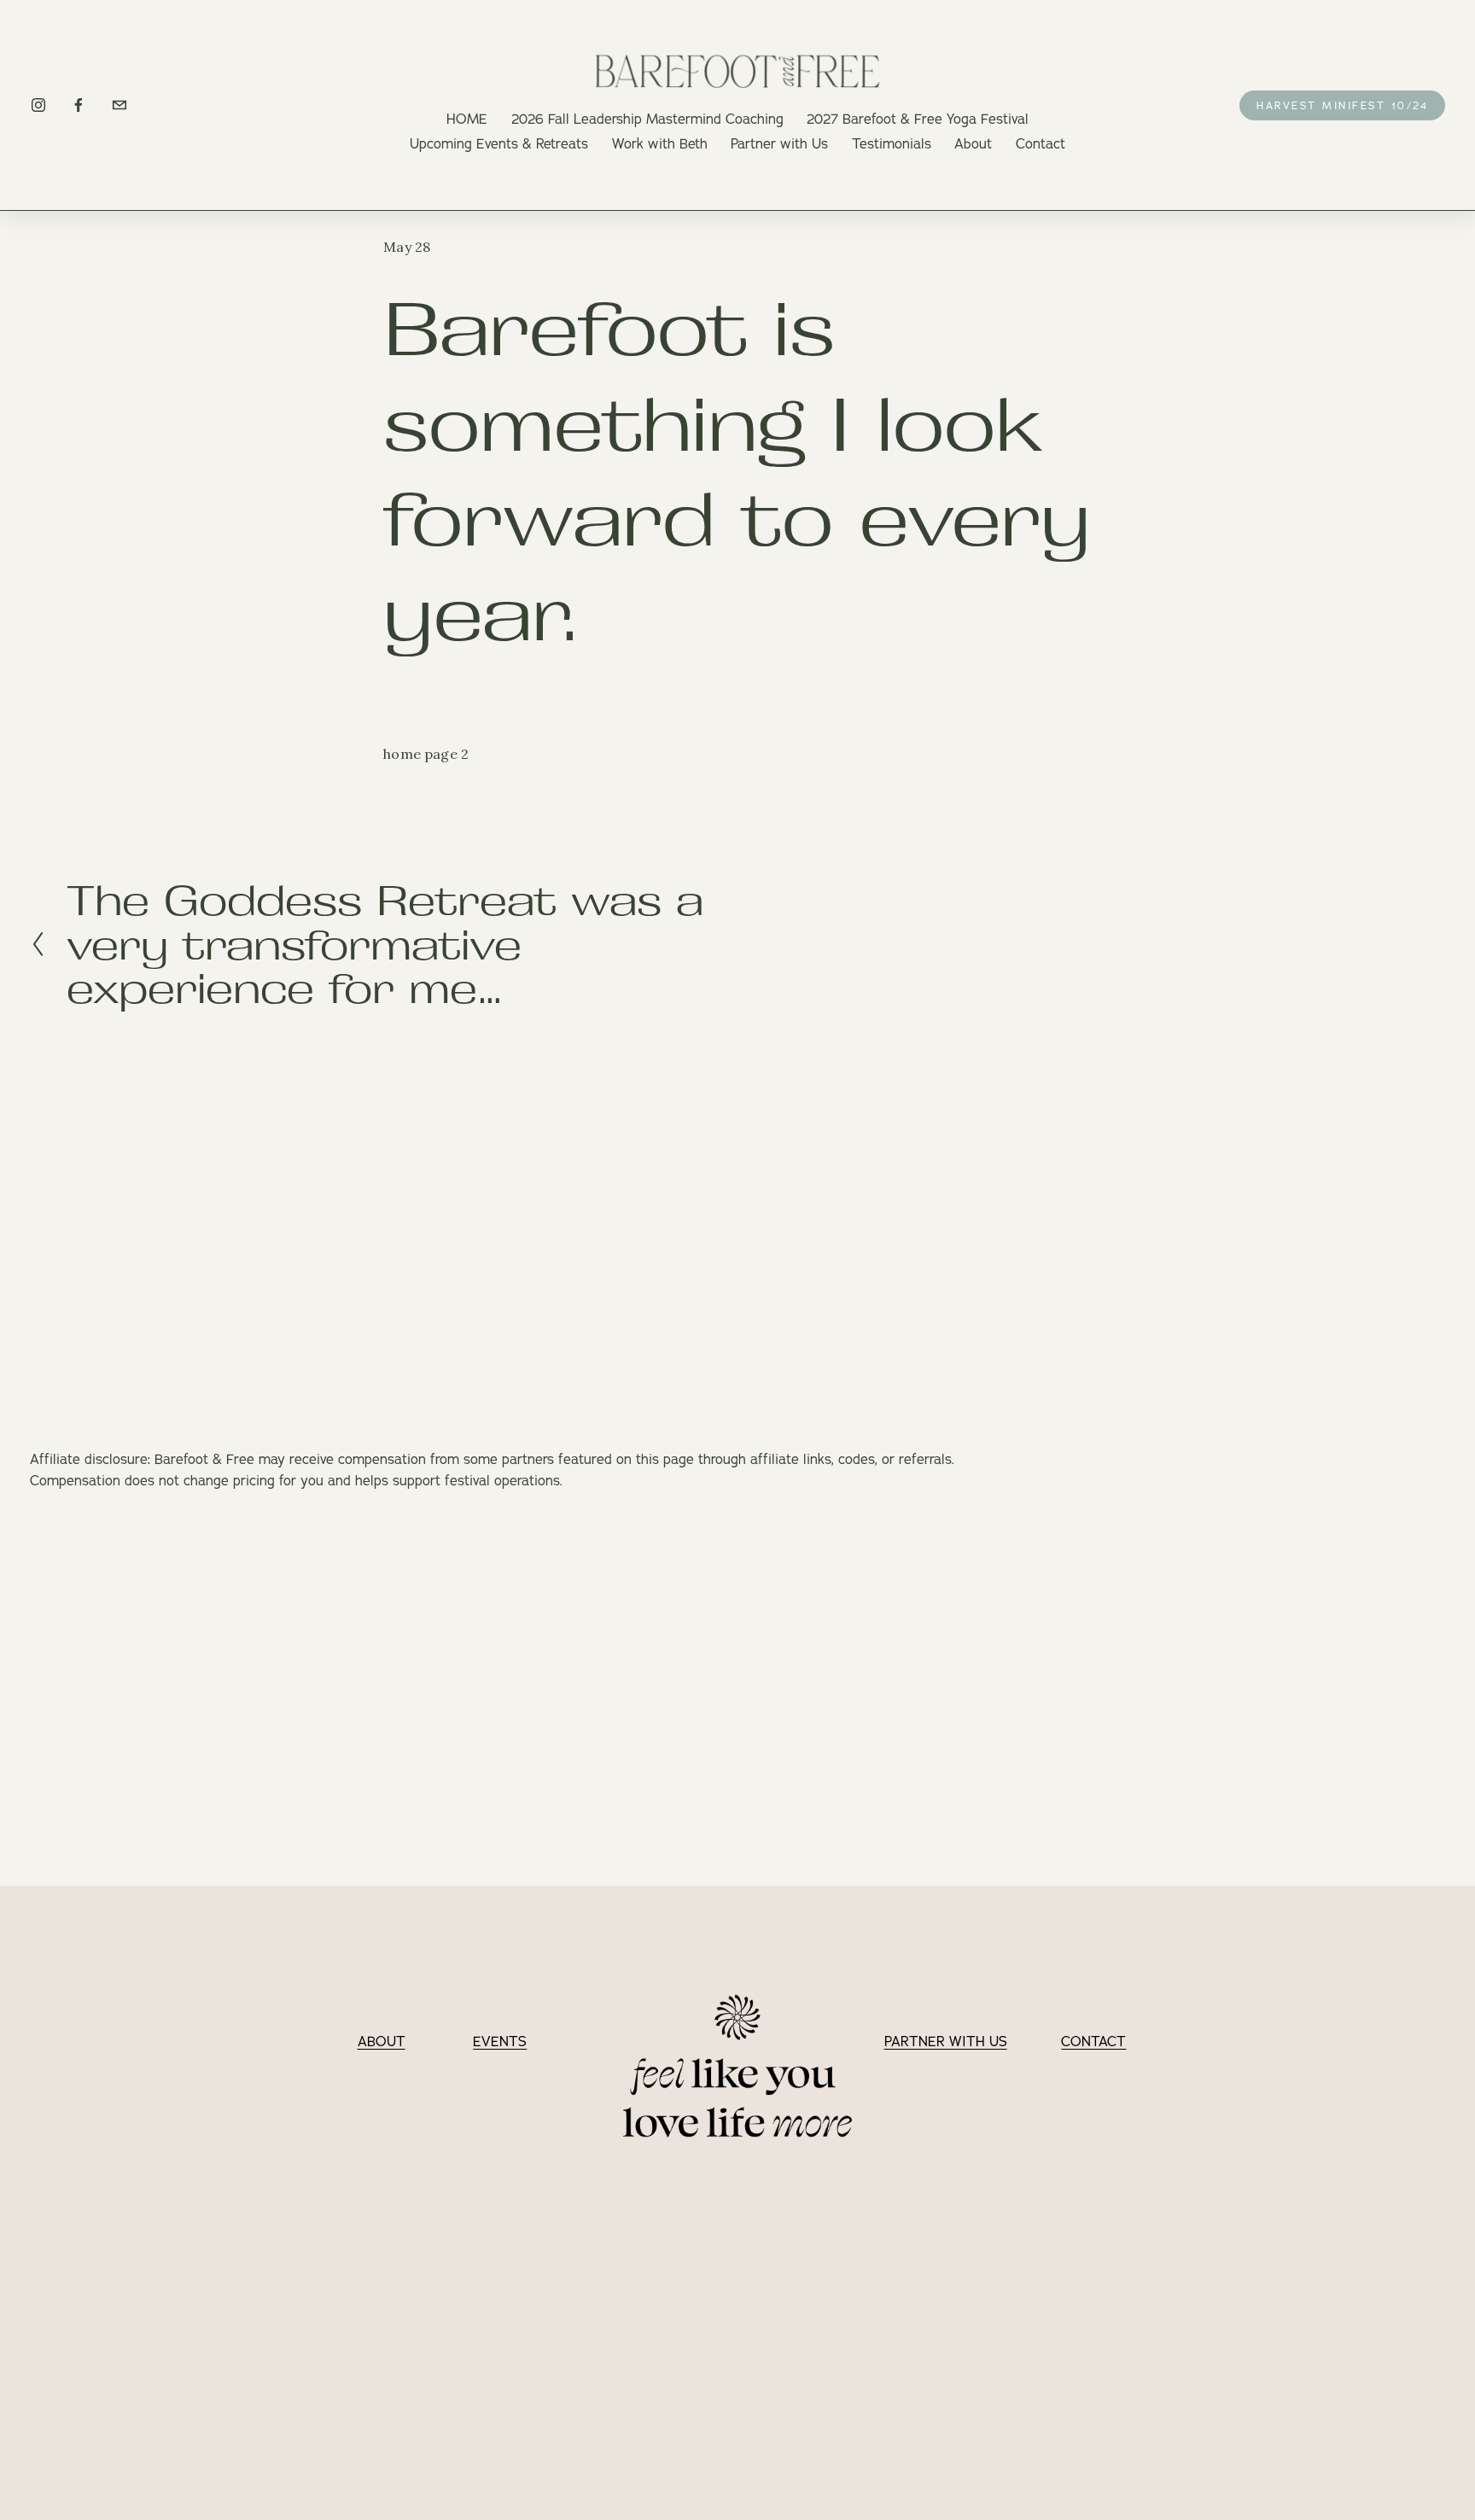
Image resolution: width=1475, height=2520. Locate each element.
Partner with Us (779, 143)
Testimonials (892, 143)
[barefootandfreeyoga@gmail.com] (120, 105)
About (973, 143)
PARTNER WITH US (946, 2041)
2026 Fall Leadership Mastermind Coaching (647, 119)
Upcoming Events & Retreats (499, 143)
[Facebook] (79, 105)
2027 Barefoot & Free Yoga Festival (918, 119)
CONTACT (1093, 2041)
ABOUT (382, 2041)
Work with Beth (660, 143)
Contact (1041, 143)
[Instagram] (38, 105)
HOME (467, 119)
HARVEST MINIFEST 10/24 (1342, 105)
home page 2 (426, 754)
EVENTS (500, 2041)
